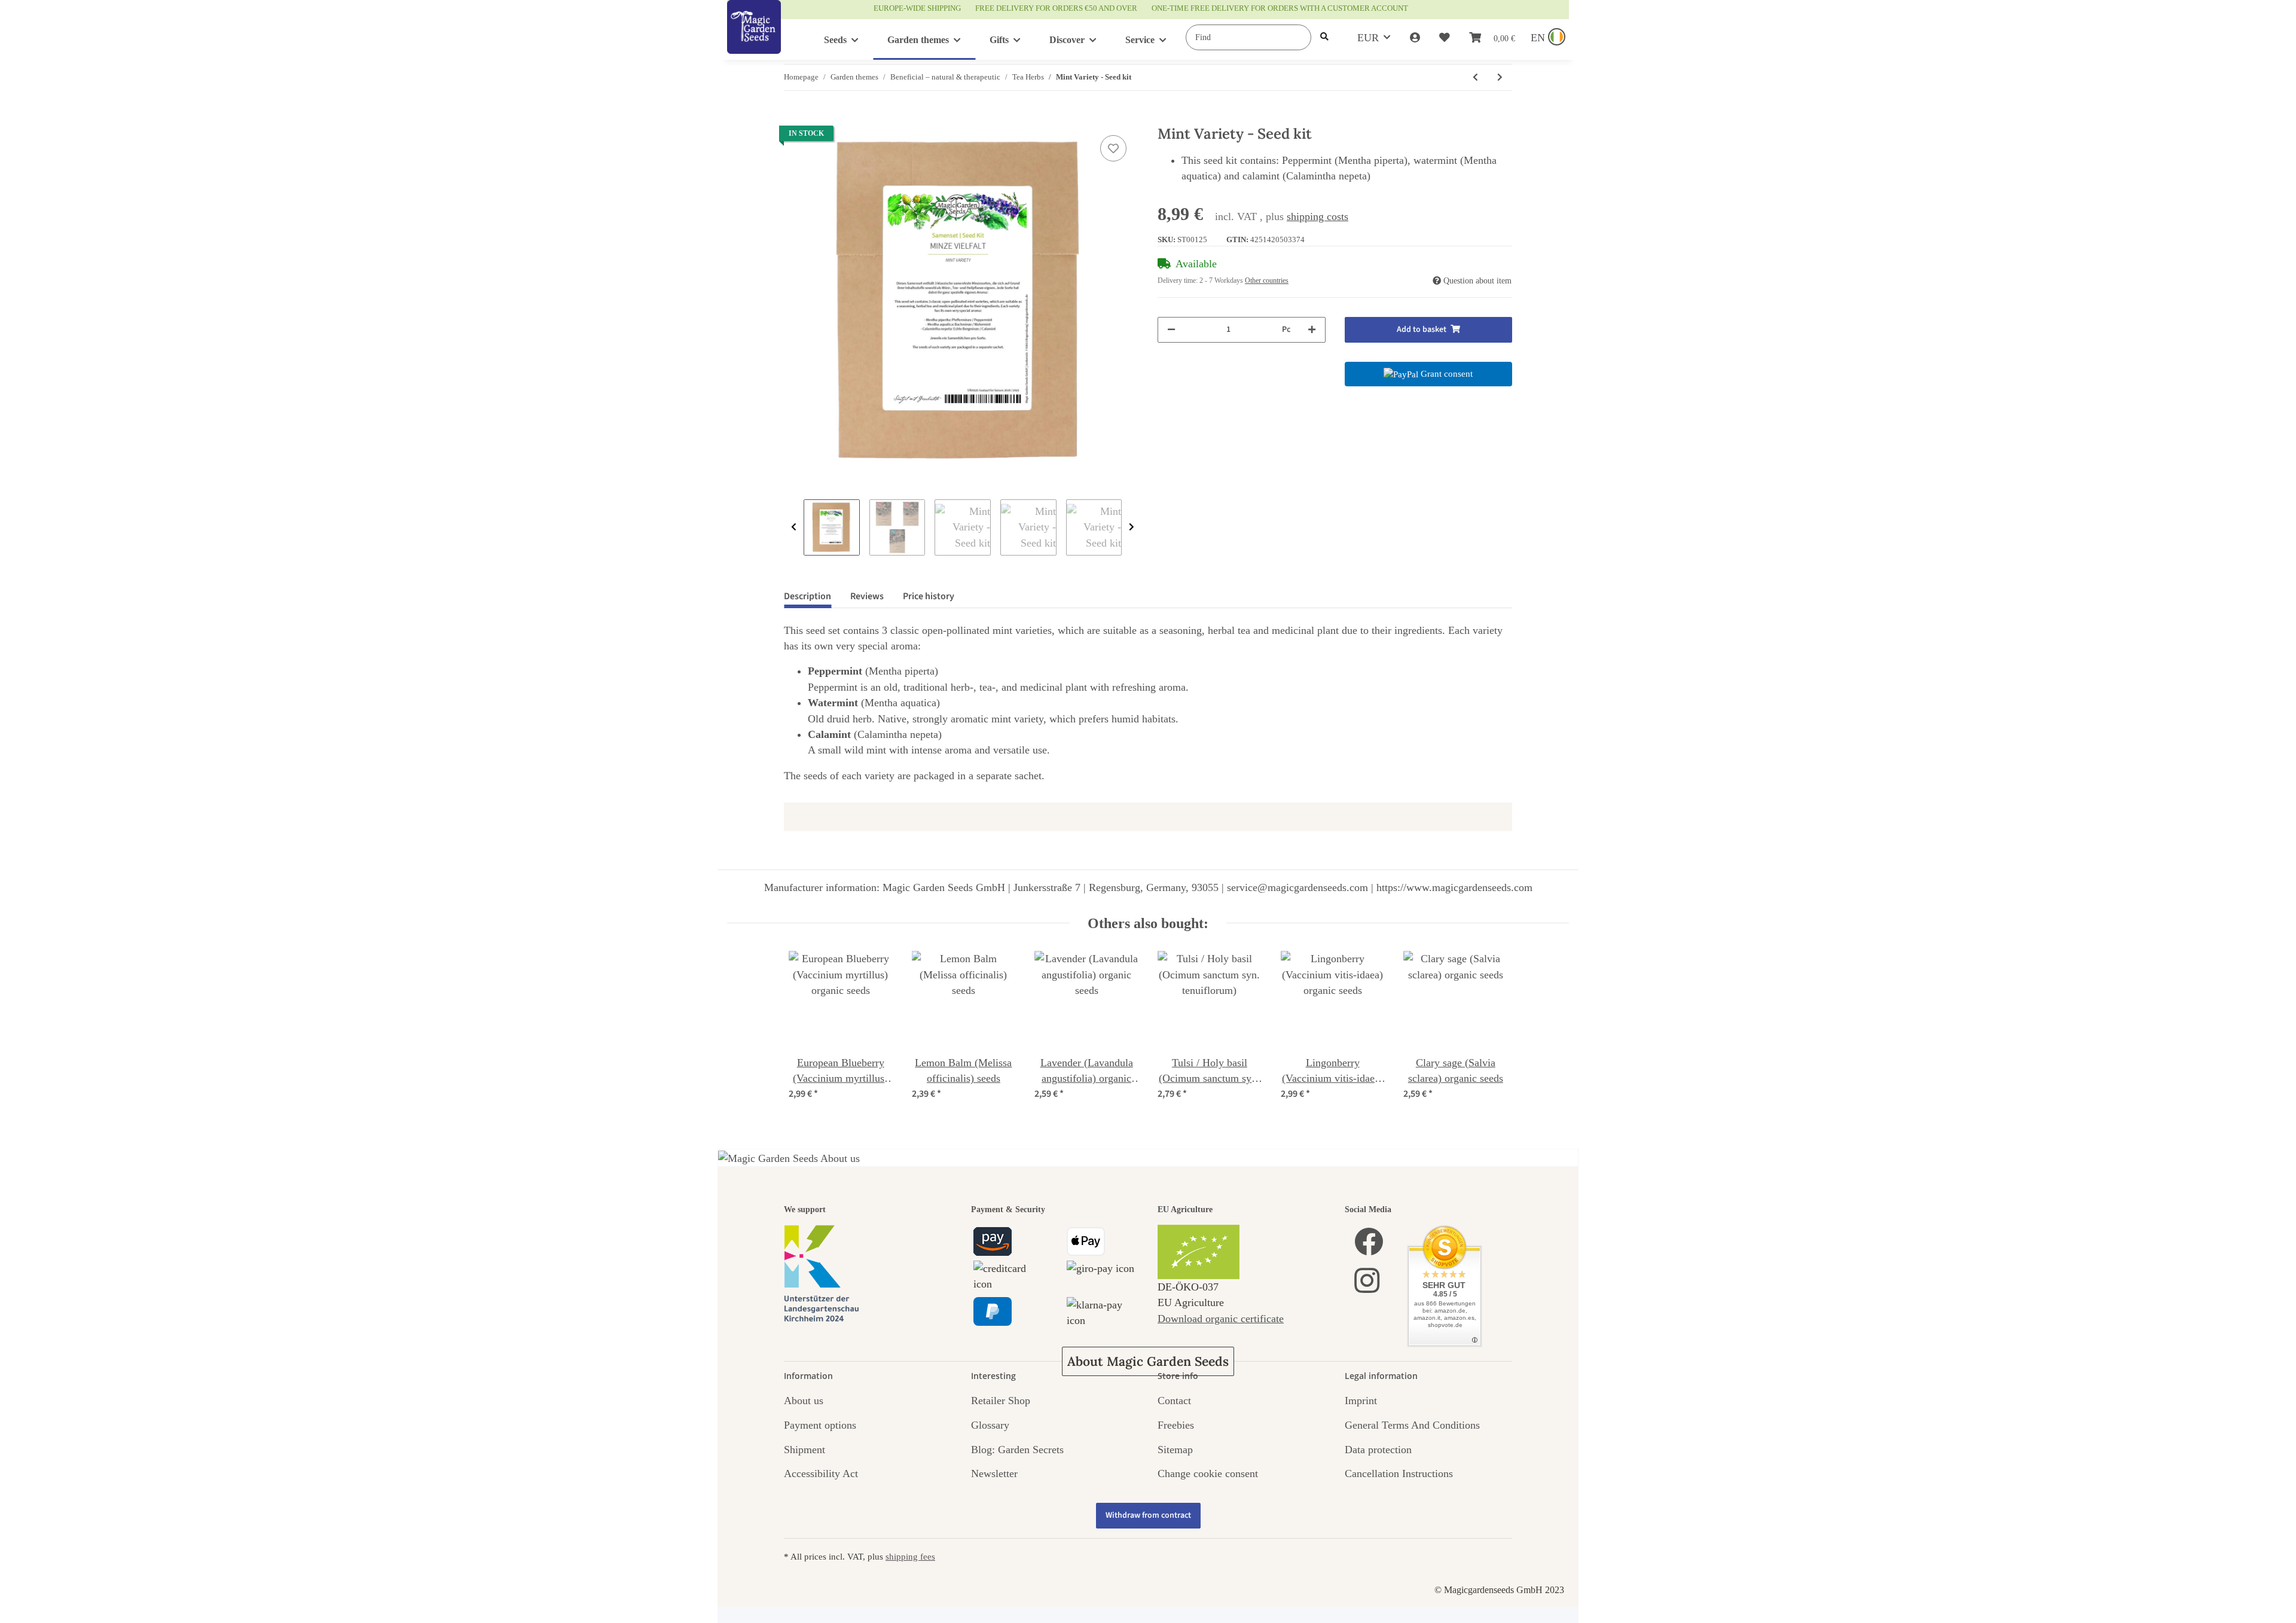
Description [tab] (807, 596)
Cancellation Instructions (1399, 1473)
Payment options (820, 1425)
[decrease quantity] (1171, 330)
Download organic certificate (1221, 1319)
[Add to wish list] (1113, 148)
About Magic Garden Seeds (1148, 1361)
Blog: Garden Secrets (1017, 1450)
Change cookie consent (1208, 1473)
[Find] (1324, 37)
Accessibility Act (821, 1473)
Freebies (1176, 1425)
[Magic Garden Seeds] (754, 39)
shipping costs (1318, 216)
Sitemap (1175, 1450)
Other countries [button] (1267, 280)
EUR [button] (1368, 38)
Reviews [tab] (867, 596)
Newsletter (994, 1473)
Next (1132, 527)
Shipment (804, 1450)
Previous (794, 527)
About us (804, 1401)
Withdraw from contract (1148, 1515)
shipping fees (910, 1556)
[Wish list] (1445, 38)
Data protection (1378, 1450)
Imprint (1361, 1401)
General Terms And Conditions (1412, 1425)
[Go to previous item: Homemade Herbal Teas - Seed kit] (1475, 77)
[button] (1415, 38)
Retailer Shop (1001, 1401)
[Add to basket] (793, 119)
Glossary (990, 1425)
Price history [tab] (929, 596)
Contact (1174, 1401)
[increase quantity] (1312, 330)
